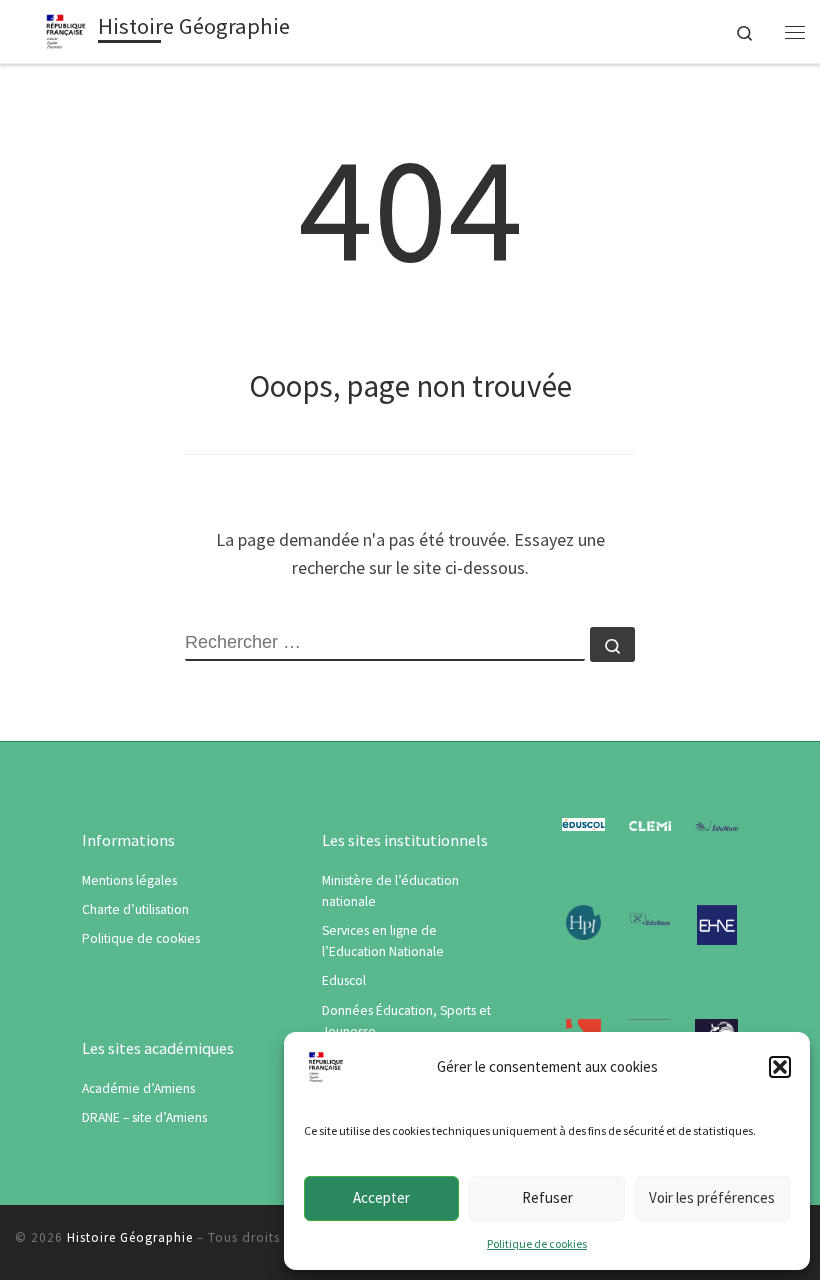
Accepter (381, 1197)
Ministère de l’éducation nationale (390, 891)
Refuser (547, 1197)
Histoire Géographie (130, 1237)
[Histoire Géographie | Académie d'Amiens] (66, 29)
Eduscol (344, 980)
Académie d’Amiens (138, 1088)
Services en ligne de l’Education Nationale (383, 941)
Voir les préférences (712, 1197)
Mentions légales (129, 880)
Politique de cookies (537, 1243)
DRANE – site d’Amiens (144, 1117)
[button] (780, 1067)
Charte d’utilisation (135, 909)
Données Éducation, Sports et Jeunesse (406, 1021)
